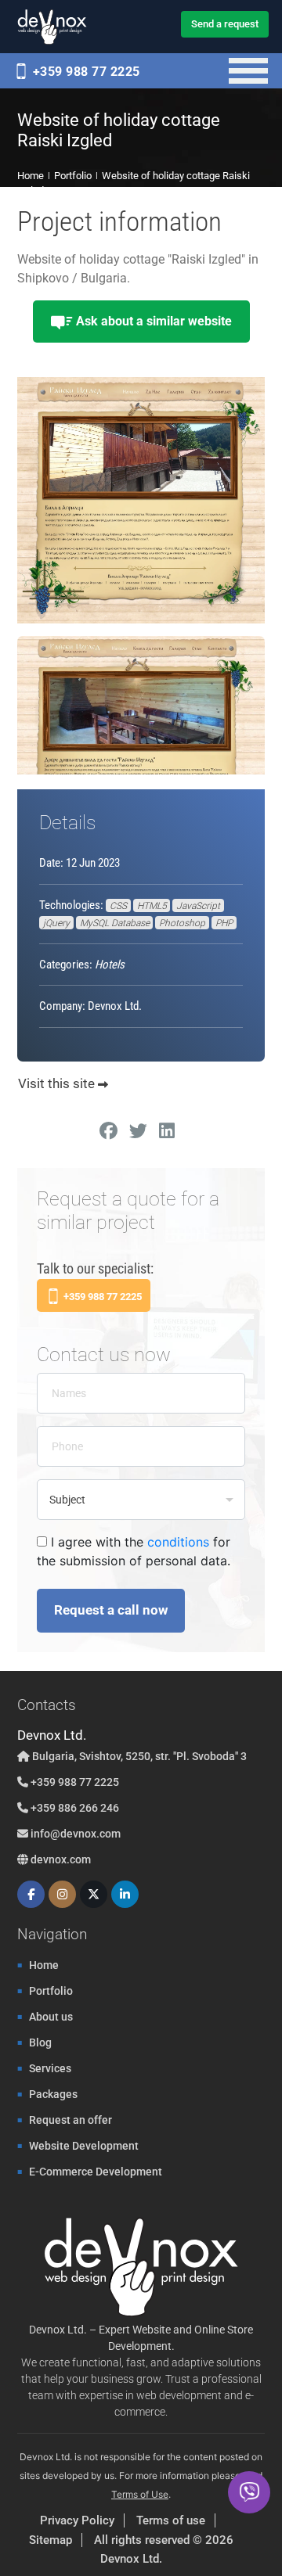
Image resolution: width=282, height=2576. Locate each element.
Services (50, 2068)
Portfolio (51, 1991)
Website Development (84, 2146)
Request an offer (70, 2120)
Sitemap (51, 2540)
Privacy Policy (77, 2520)
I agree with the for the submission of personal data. (134, 1551)
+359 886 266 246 (74, 1808)
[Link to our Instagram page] (62, 1894)
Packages (53, 2094)
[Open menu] (249, 71)
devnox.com (60, 1859)
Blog (40, 2042)
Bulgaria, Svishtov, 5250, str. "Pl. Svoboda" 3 (138, 1756)
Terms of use (171, 2520)
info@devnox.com (76, 1834)
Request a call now (111, 1610)
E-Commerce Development (96, 2172)
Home (44, 1965)
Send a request (225, 24)
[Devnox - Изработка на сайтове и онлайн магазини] (52, 27)
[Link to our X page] (94, 1894)
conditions (178, 1542)
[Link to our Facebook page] (31, 1894)
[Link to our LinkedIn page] (125, 1894)
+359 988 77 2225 (85, 72)
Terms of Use (140, 2494)
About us (51, 2017)
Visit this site (58, 1083)
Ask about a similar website (152, 321)
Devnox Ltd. (131, 2559)
